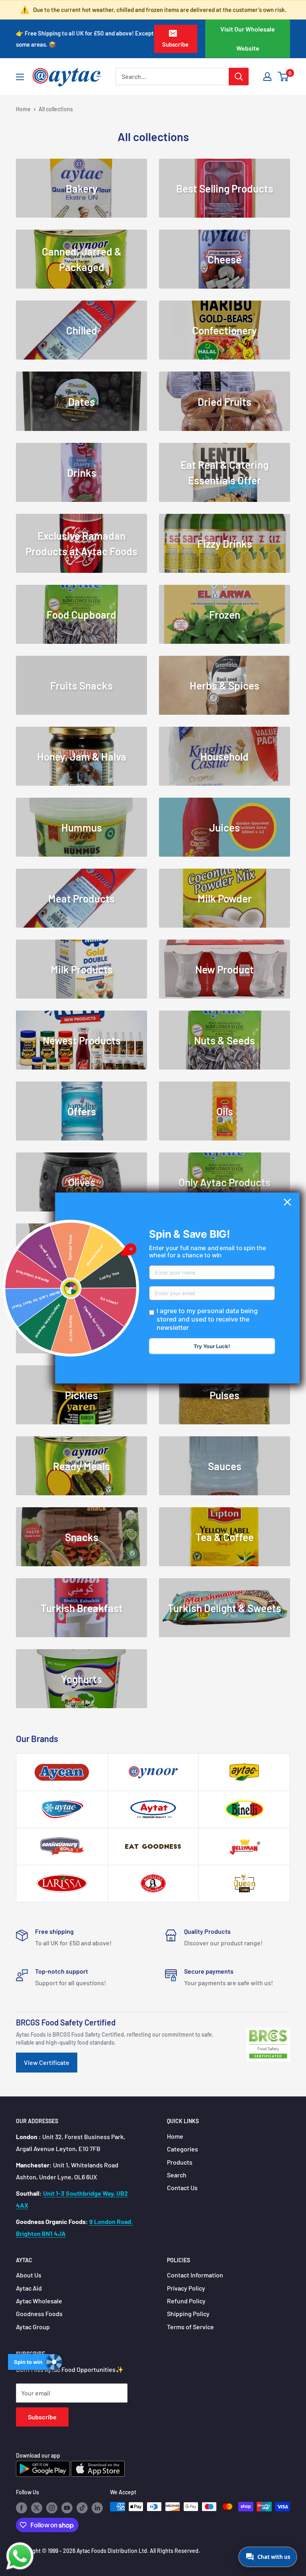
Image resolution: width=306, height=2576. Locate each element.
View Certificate (47, 2062)
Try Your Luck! (212, 1346)
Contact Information (195, 2275)
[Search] (239, 77)
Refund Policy (186, 2301)
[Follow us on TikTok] (82, 2507)
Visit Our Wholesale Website (248, 38)
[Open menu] (20, 77)
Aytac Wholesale (39, 2301)
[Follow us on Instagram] (52, 2507)
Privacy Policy (186, 2288)
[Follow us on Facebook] (22, 2507)
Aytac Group (33, 2327)
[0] (283, 77)
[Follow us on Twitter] (37, 2507)
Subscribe (175, 44)
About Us (29, 2275)
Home (23, 109)
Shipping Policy (188, 2313)
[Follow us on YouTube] (67, 2507)
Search (177, 2175)
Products (180, 2162)
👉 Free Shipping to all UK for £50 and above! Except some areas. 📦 (85, 39)
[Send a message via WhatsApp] (20, 2556)
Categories (182, 2149)
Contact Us (182, 2188)
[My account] (267, 77)
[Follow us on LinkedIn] (97, 2507)
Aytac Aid (29, 2288)
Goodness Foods (39, 2313)
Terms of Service (190, 2327)
